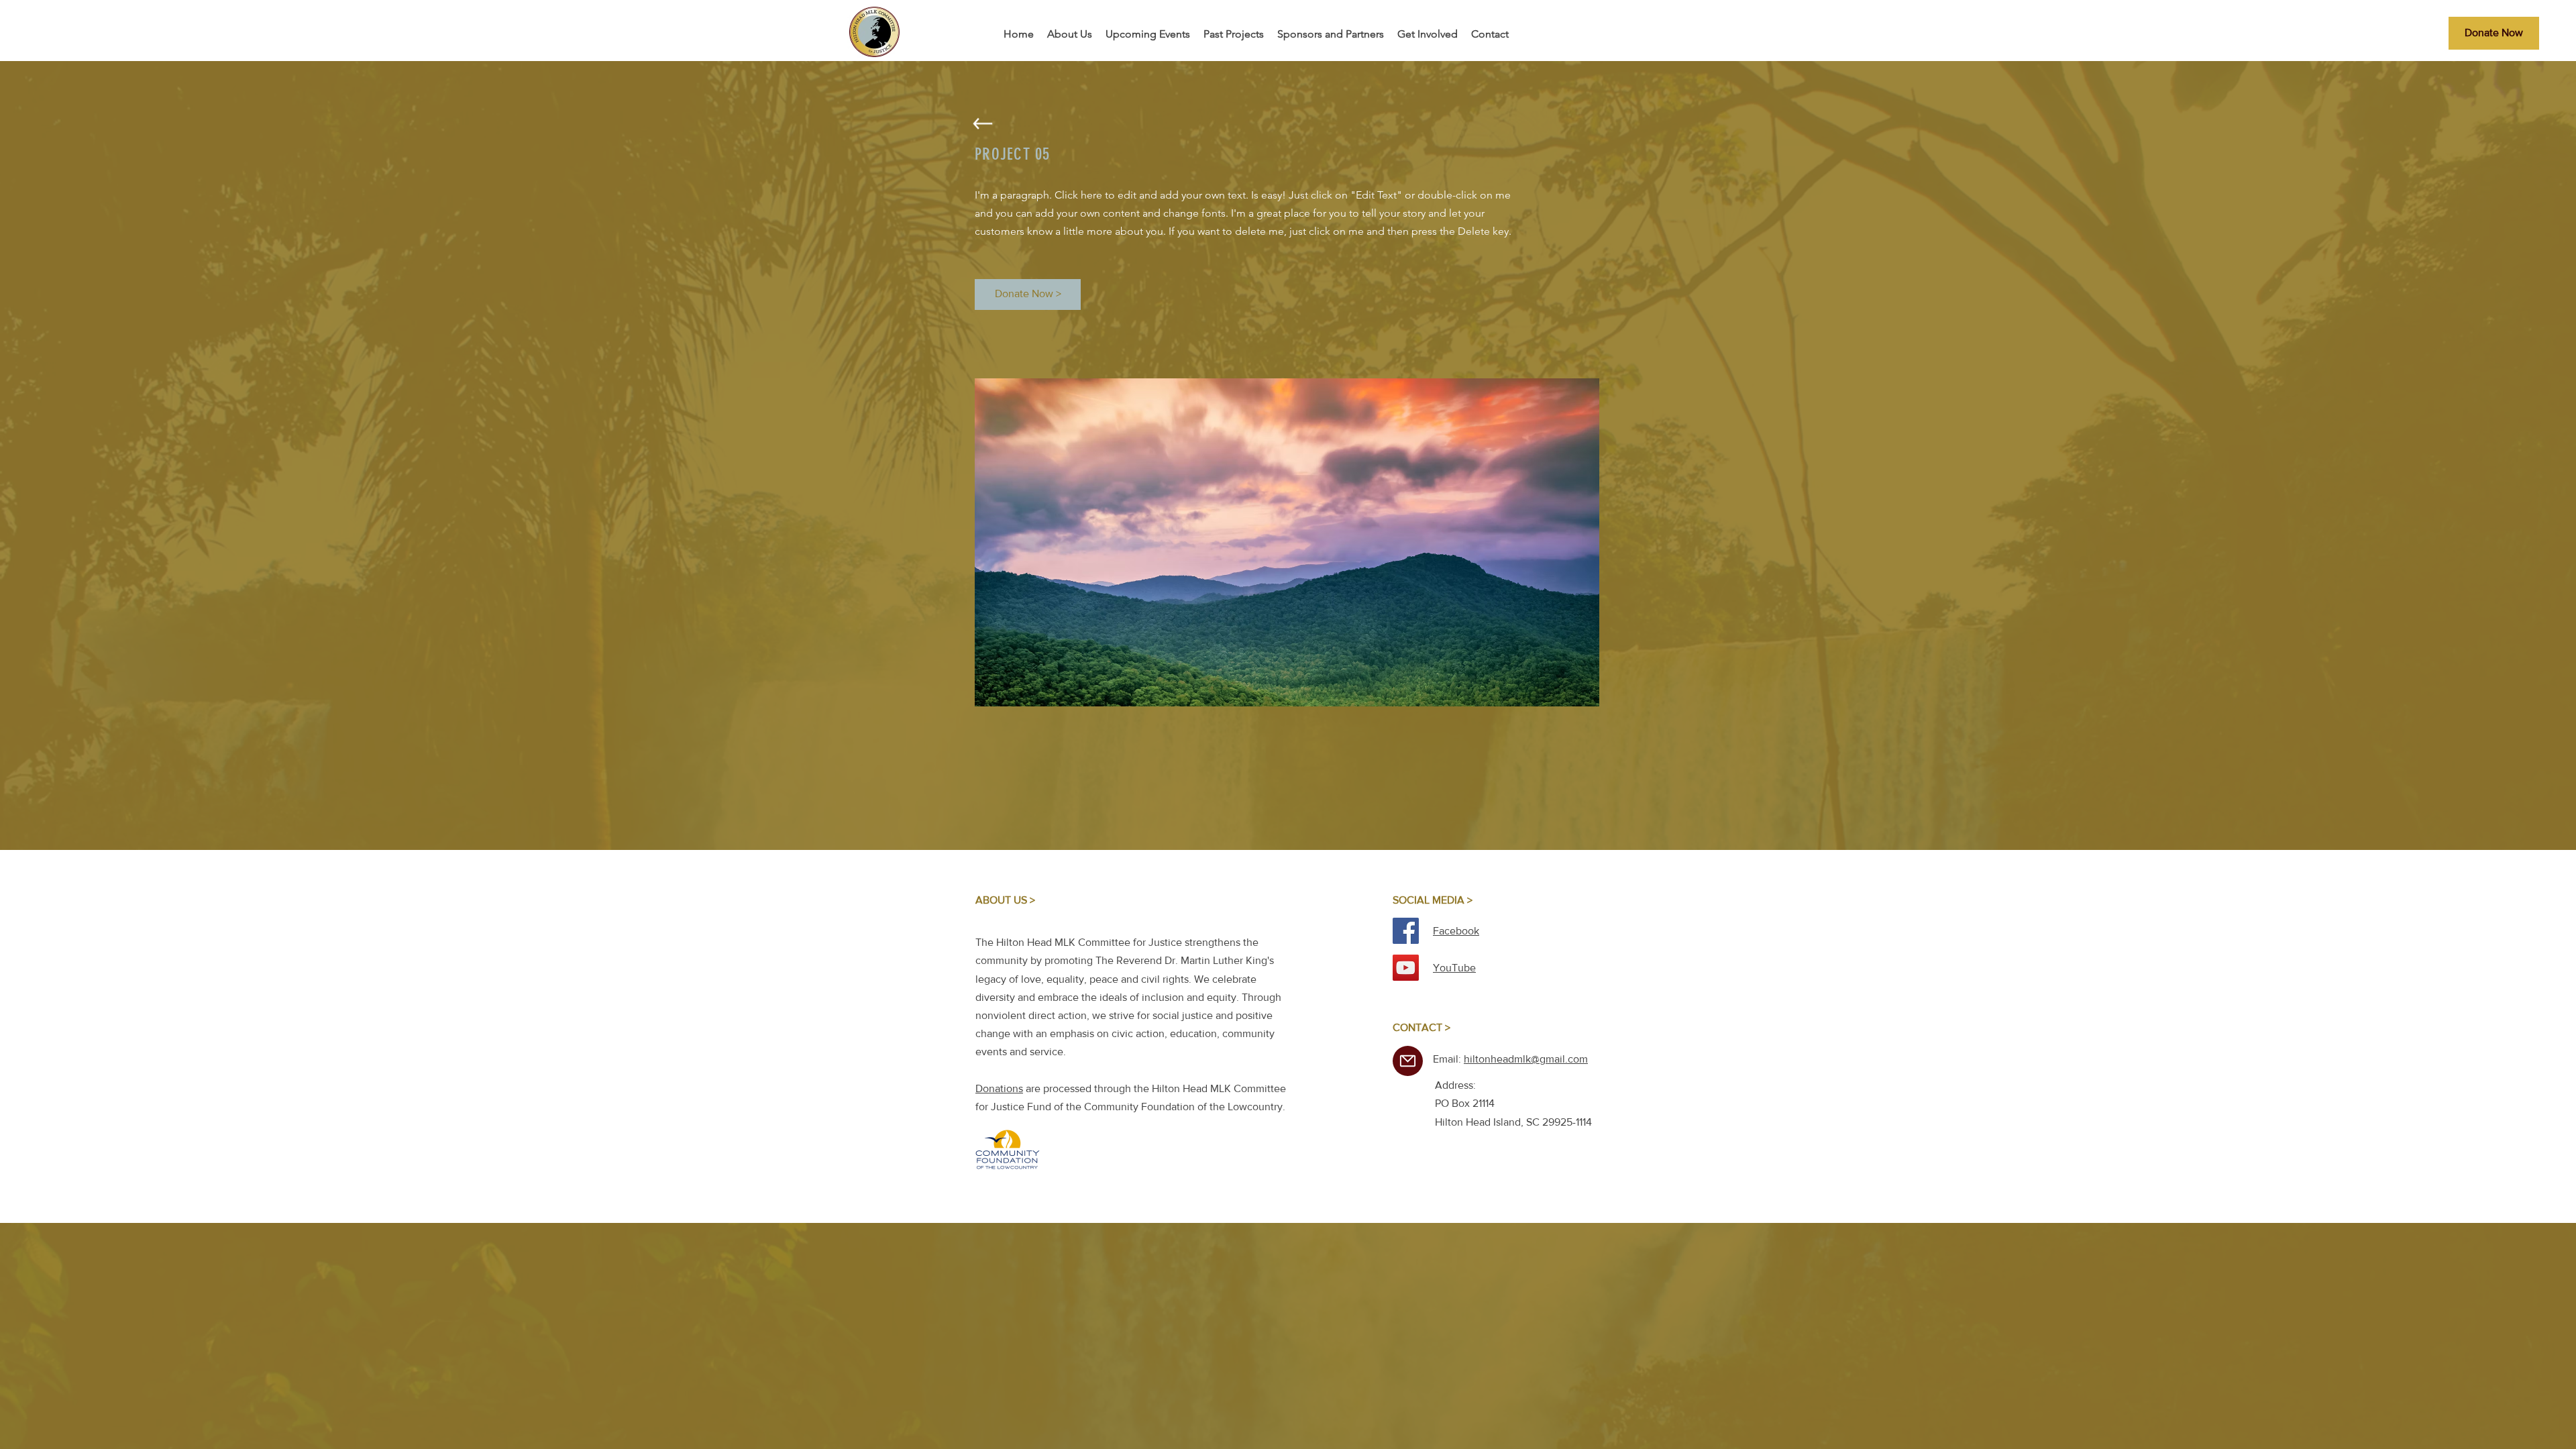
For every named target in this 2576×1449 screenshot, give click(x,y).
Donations (999, 1088)
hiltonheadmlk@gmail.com (1526, 1059)
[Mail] (1408, 1061)
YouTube (1454, 968)
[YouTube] (1406, 968)
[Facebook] (1406, 931)
